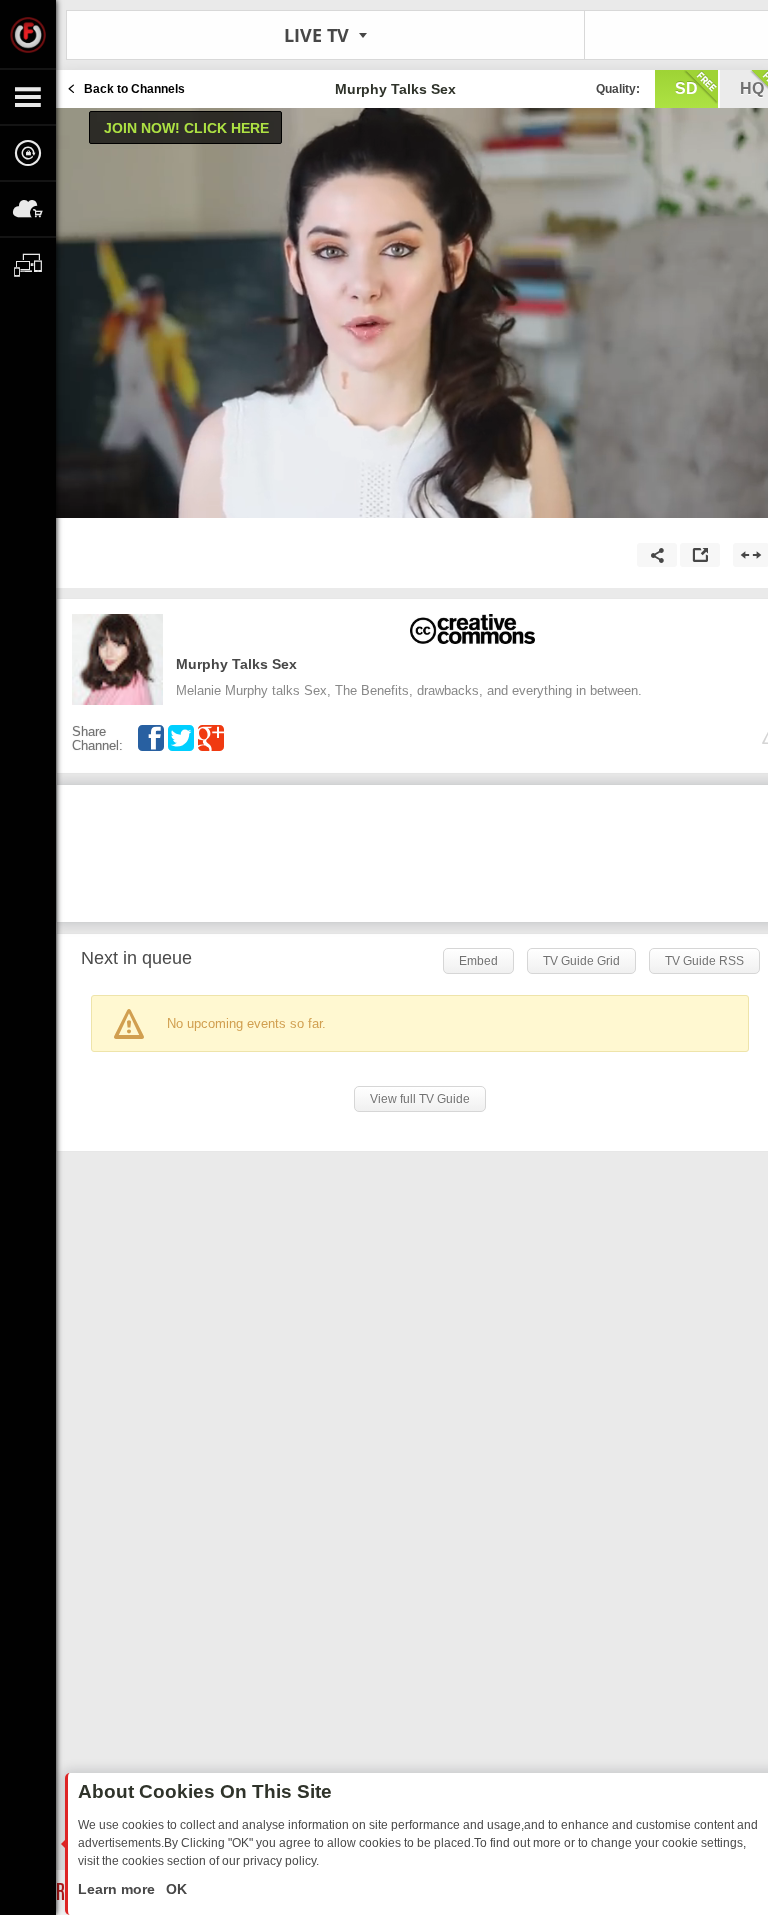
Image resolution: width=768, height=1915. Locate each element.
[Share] (657, 555)
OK (174, 1889)
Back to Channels (134, 89)
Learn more (118, 1889)
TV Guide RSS (704, 961)
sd (686, 88)
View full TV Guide (420, 1099)
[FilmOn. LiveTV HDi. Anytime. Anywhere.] (28, 34)
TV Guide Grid (581, 961)
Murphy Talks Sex (236, 664)
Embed (478, 961)
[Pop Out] (700, 555)
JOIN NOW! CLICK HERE (186, 128)
